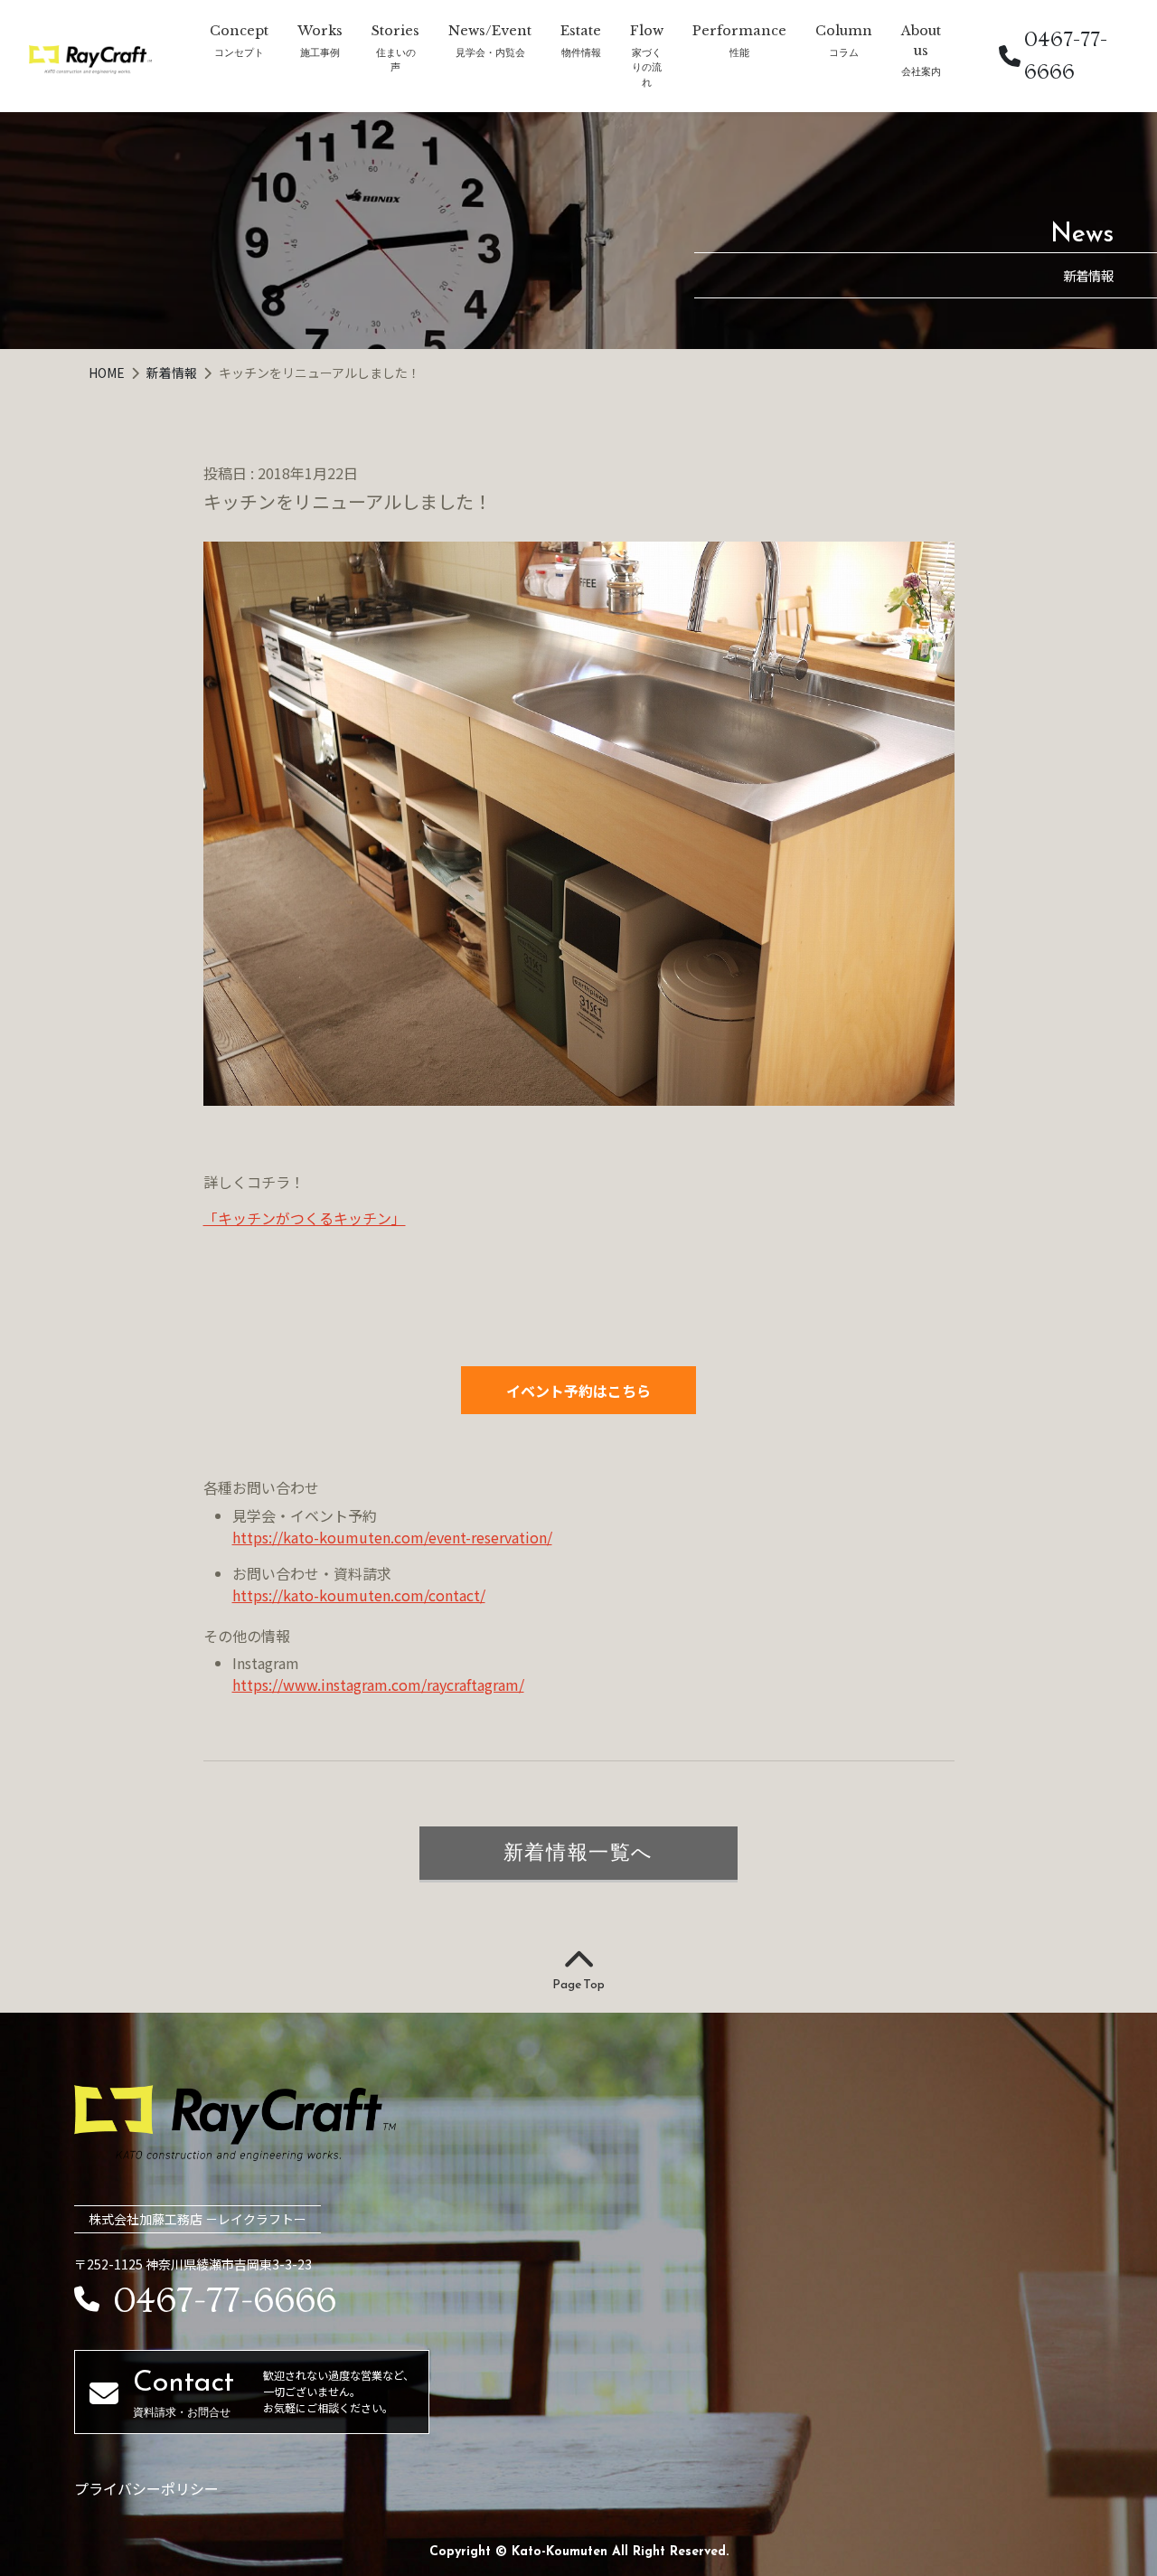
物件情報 (581, 52)
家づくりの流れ (647, 67)
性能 (739, 52)
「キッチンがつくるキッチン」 (305, 1218)
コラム (844, 52)
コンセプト (239, 52)
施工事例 (320, 52)
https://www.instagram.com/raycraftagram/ (378, 1684)
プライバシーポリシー (146, 2488)
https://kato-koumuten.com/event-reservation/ (392, 1537)
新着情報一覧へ (578, 1852)
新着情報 (173, 373)
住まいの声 (396, 60)
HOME (108, 373)
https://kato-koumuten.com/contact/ (359, 1595)
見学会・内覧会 (490, 52)
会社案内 (921, 71)
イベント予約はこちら (578, 1391)
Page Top (578, 1984)
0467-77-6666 (1066, 56)
